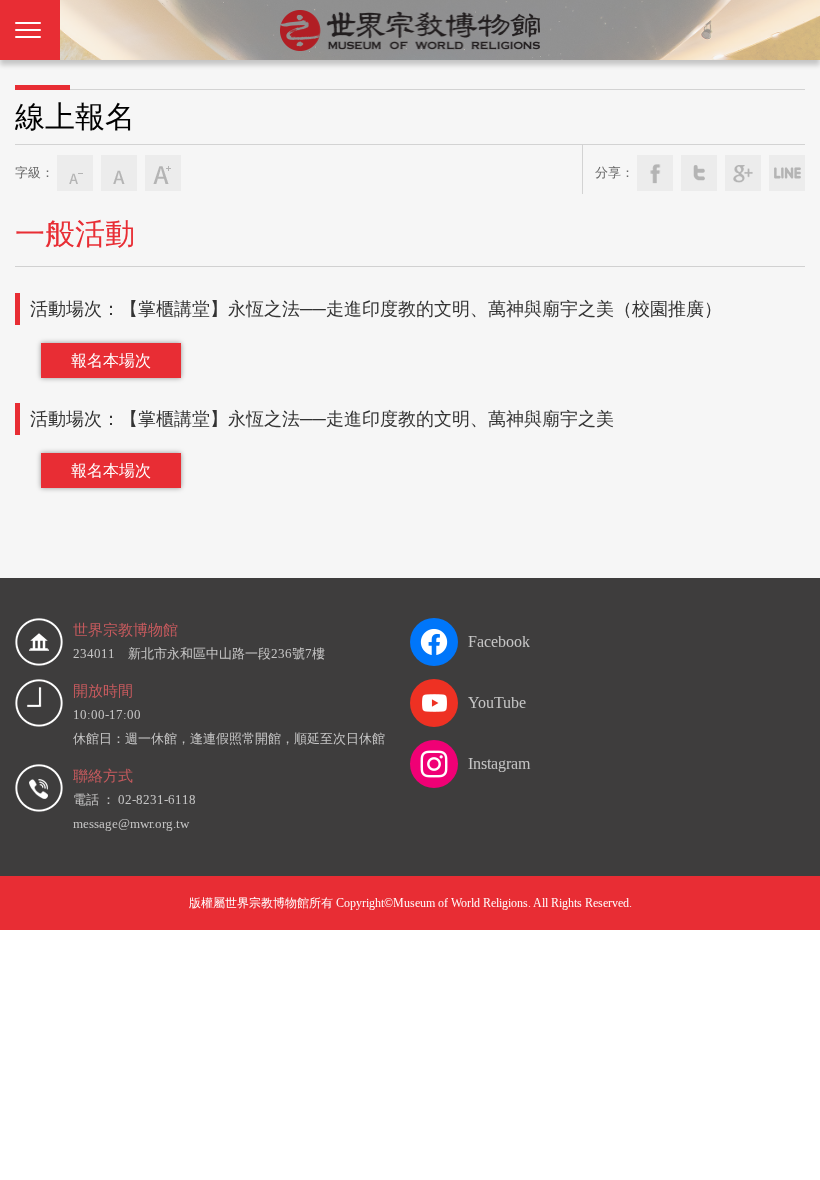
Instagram (499, 763)
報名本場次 (111, 360)
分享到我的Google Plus (743, 173)
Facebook (499, 641)
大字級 (163, 173)
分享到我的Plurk (787, 173)
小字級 (75, 173)
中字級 (119, 173)
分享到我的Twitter (699, 173)
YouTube (497, 702)
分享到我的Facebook (655, 173)
